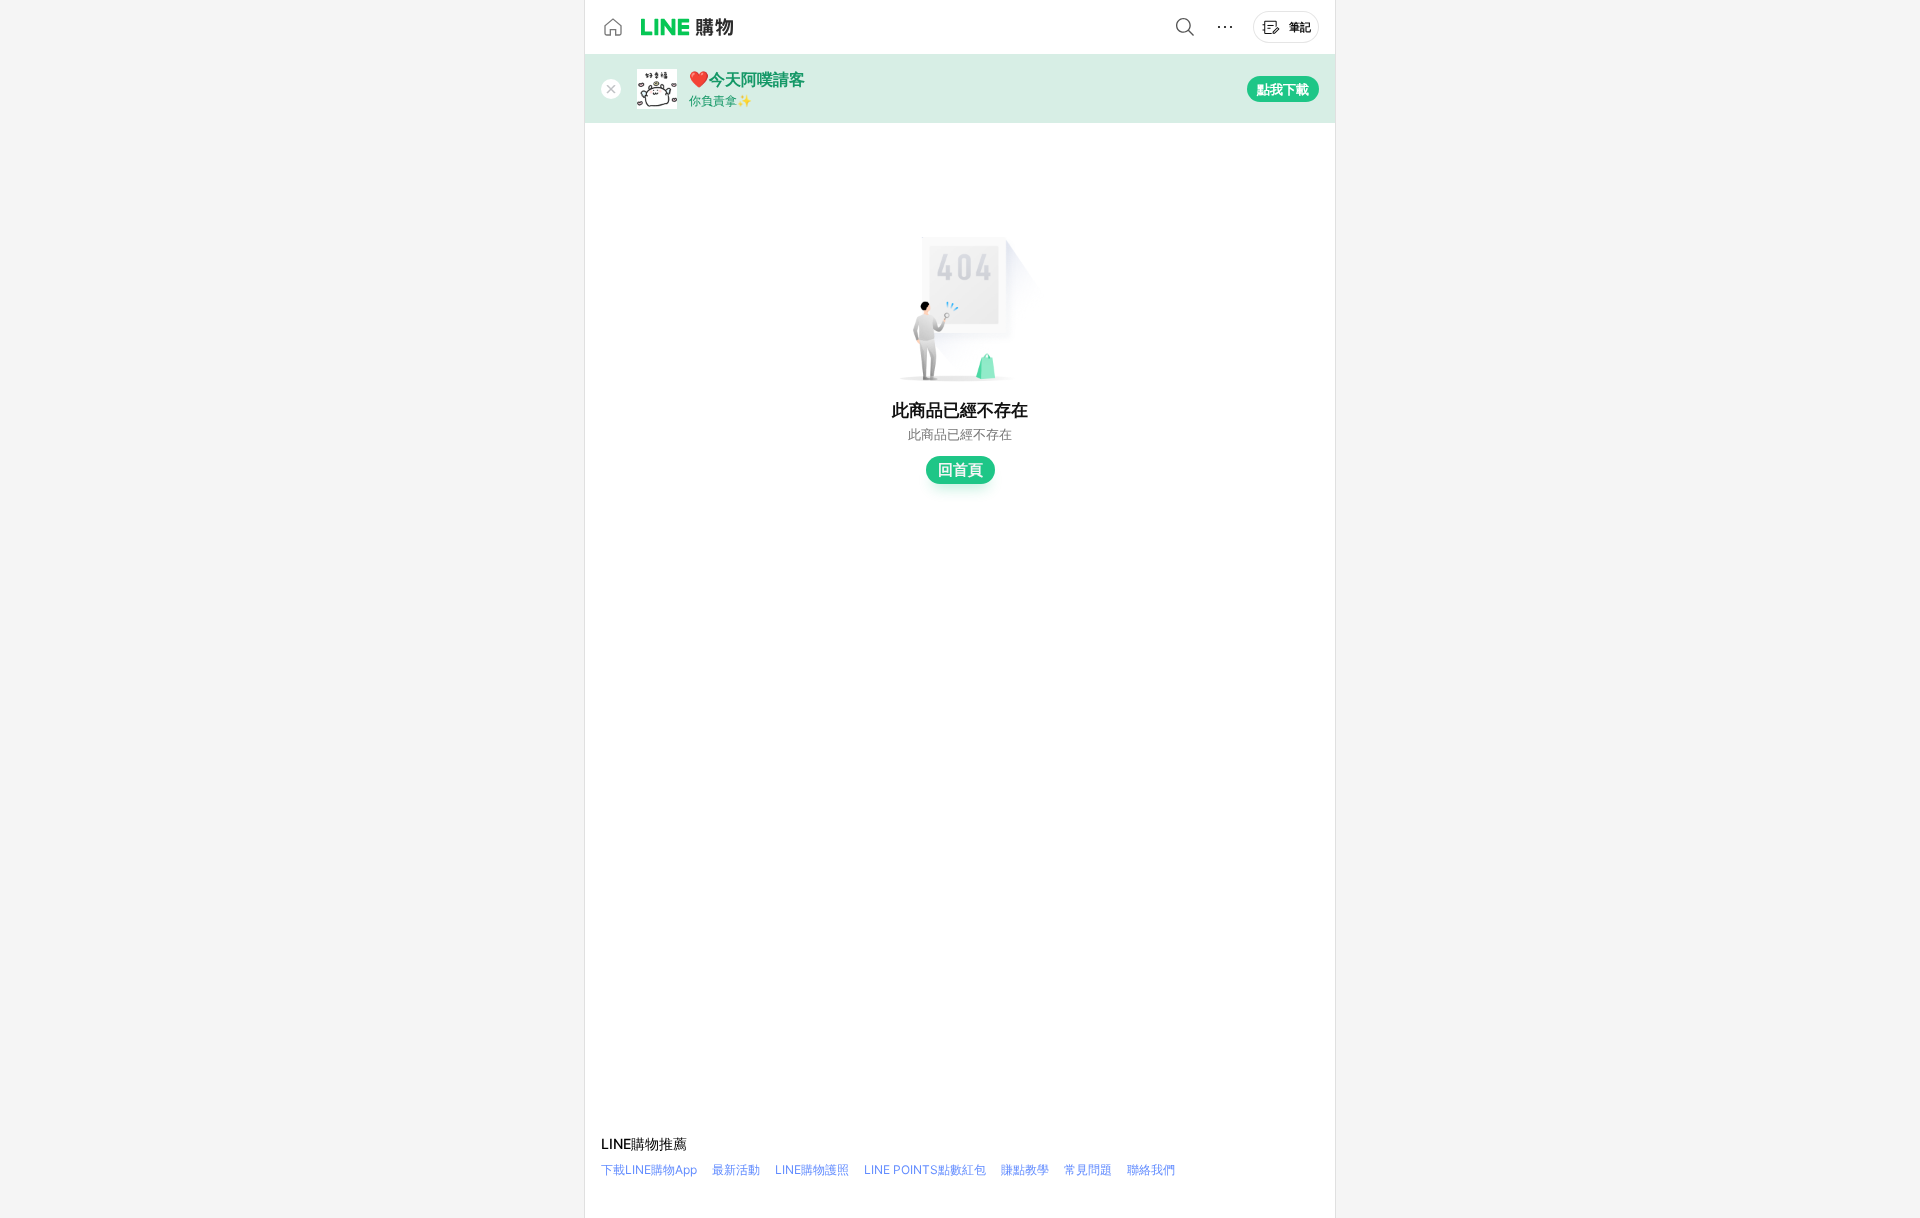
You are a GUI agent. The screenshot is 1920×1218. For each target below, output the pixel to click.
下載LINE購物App (649, 1169)
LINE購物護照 (812, 1169)
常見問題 (1088, 1169)
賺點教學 (1025, 1169)
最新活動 (736, 1169)
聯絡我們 (1151, 1169)
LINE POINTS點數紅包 (925, 1169)
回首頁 (960, 469)
